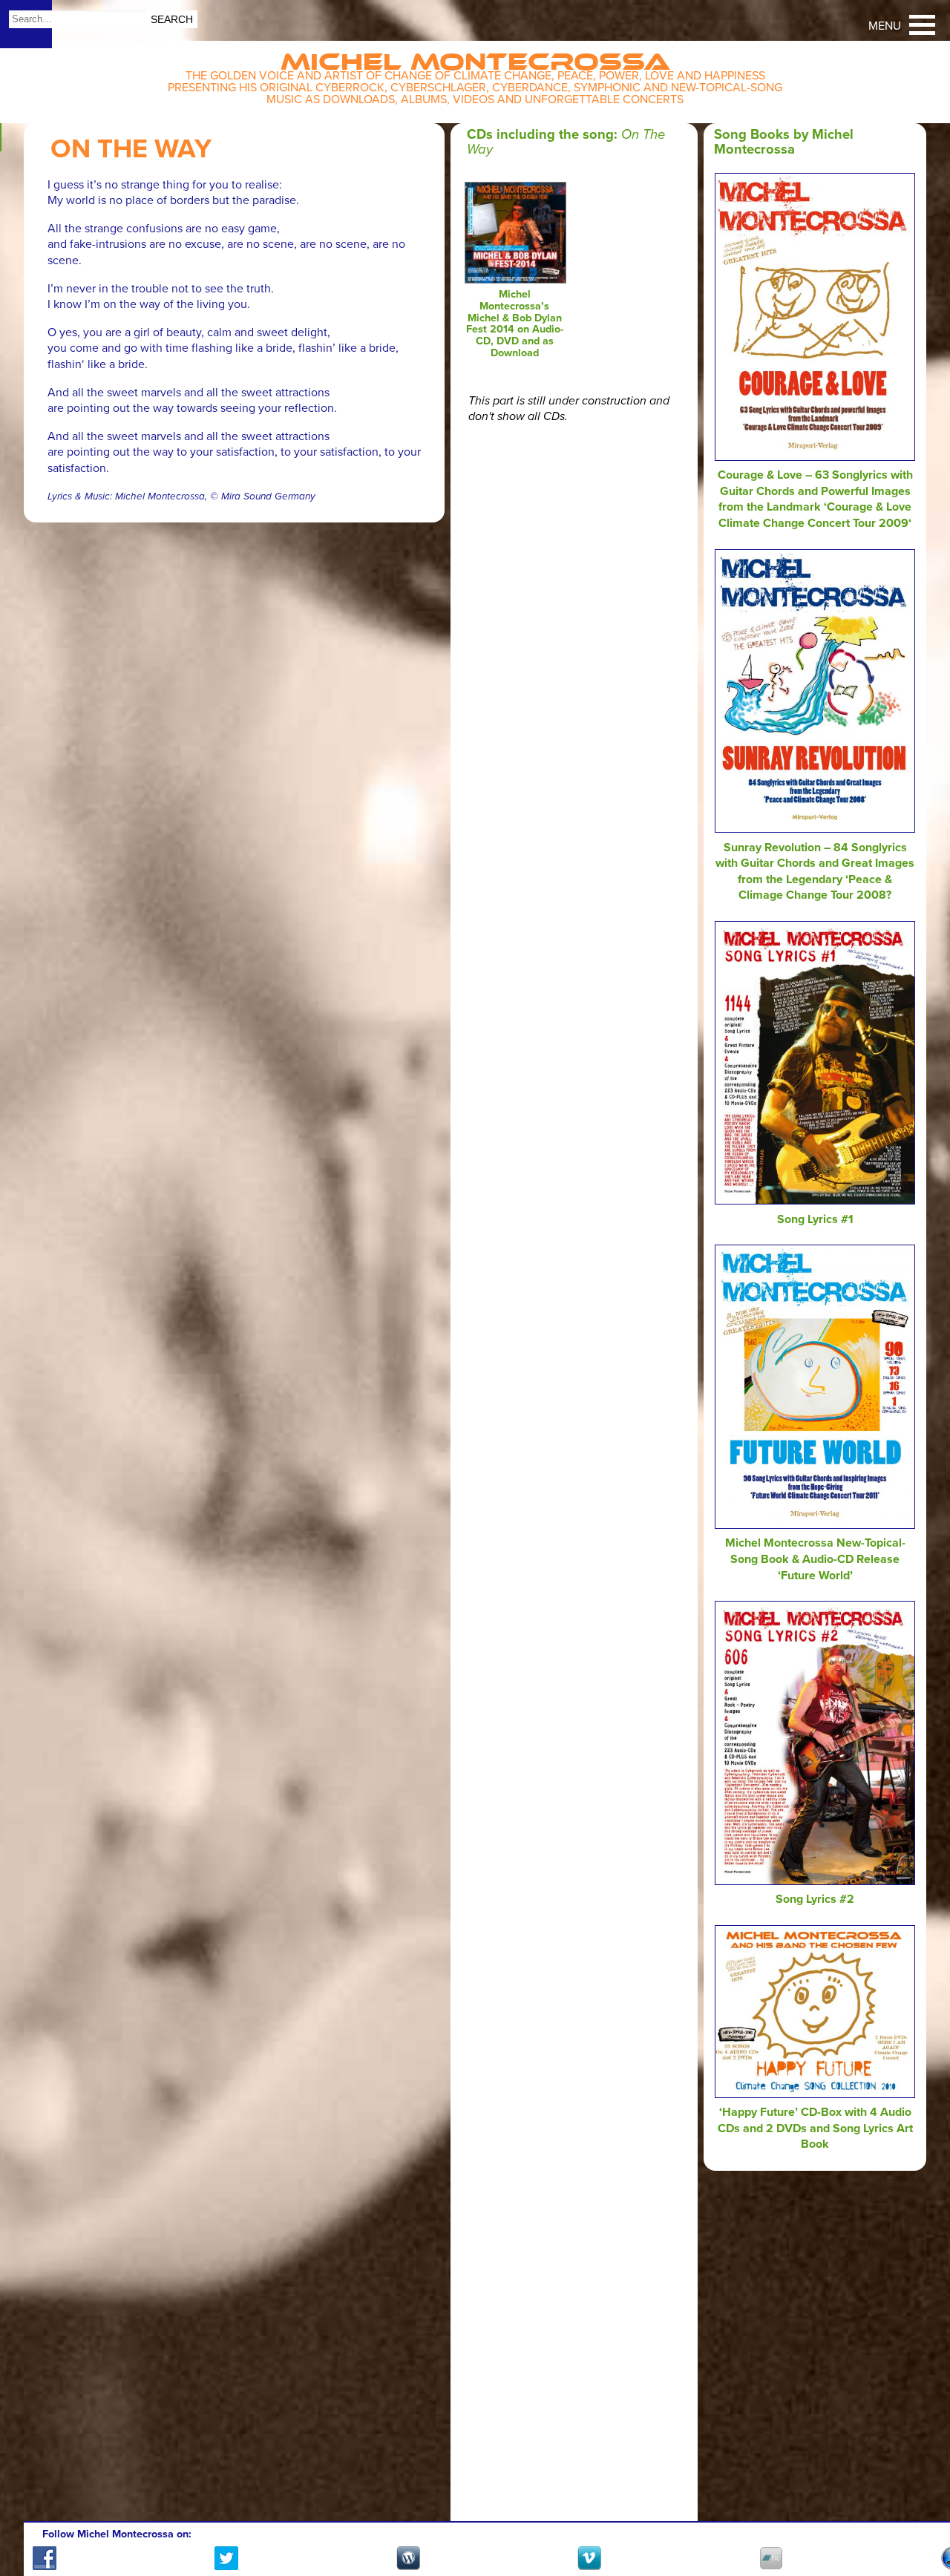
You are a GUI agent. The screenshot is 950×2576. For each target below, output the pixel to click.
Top (921, 2522)
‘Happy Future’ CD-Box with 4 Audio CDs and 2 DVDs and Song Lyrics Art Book (815, 2128)
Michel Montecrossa (475, 57)
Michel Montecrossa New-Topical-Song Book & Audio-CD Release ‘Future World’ (815, 1559)
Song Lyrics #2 (815, 1899)
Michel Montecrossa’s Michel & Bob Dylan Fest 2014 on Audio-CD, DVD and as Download (515, 324)
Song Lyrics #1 (815, 1219)
